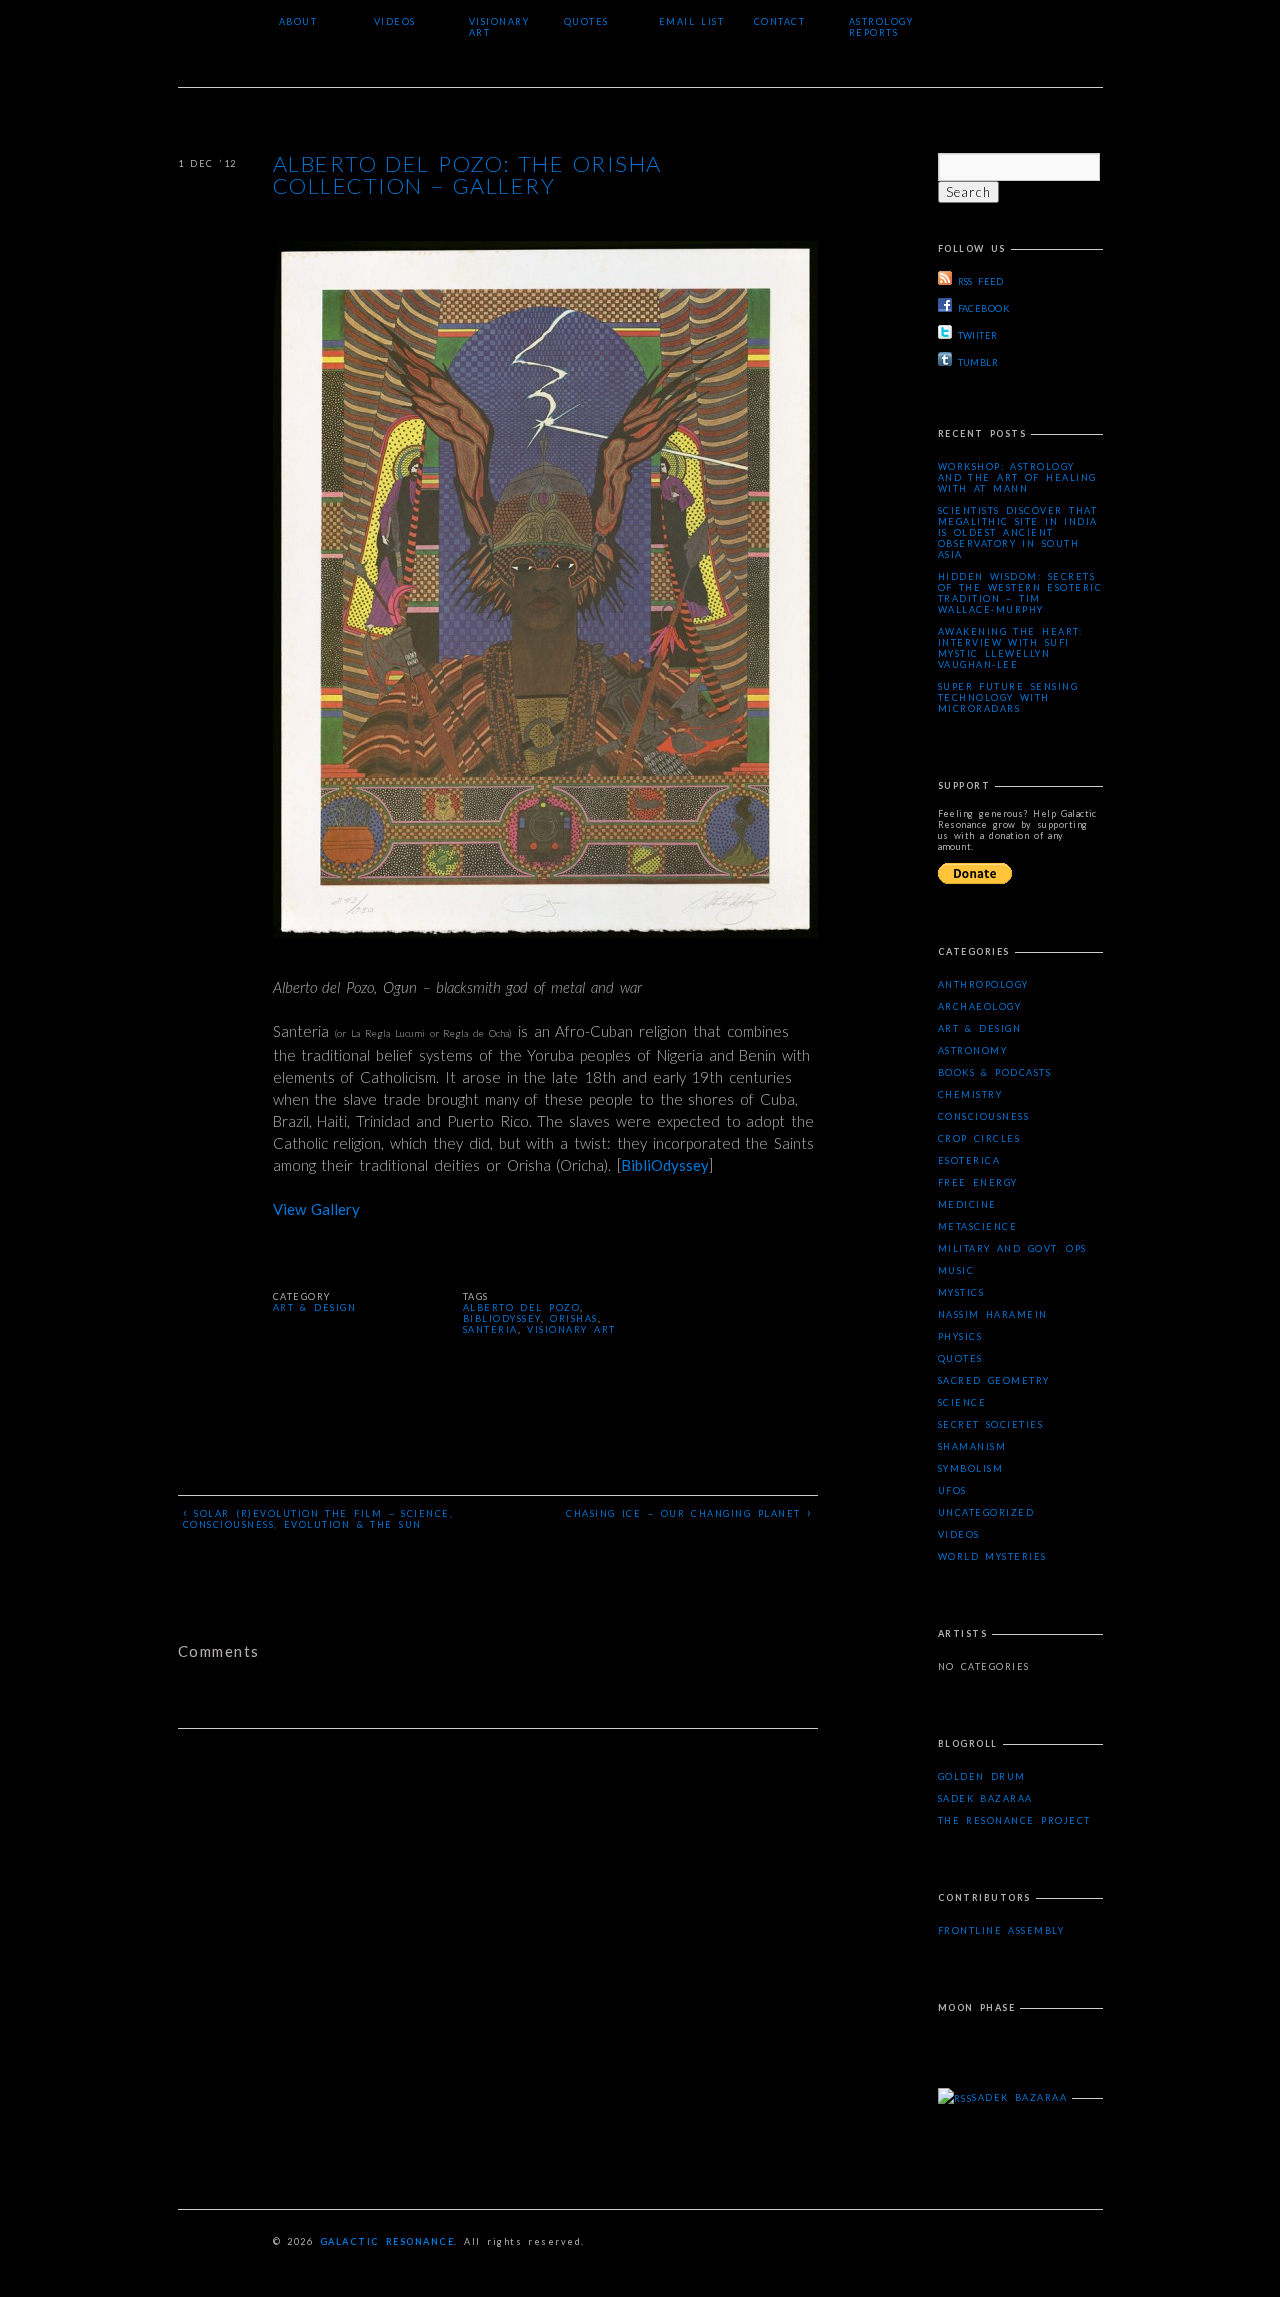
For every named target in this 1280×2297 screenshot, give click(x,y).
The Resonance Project (1014, 1820)
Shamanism (972, 1446)
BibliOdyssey (665, 1165)
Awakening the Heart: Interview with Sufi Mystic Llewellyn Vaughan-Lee (1010, 648)
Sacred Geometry (994, 1380)
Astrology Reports (881, 27)
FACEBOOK (984, 308)
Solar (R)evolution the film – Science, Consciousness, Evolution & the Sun (318, 1517)
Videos (395, 21)
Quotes (586, 21)
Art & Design (315, 1307)
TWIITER (978, 335)
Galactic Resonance (387, 2241)
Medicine (967, 1204)
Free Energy (978, 1182)
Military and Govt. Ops (1012, 1248)
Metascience (978, 1226)
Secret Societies (991, 1424)
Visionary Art (499, 27)
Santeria (490, 1329)
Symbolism (971, 1468)
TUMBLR (978, 362)
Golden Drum (982, 1776)
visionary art (571, 1329)
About (298, 21)
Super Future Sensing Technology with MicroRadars (1008, 697)
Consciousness (984, 1116)
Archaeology (980, 1006)
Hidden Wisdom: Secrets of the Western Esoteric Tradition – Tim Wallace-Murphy (1020, 593)
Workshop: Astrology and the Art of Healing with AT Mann (1017, 477)
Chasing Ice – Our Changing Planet (689, 1512)
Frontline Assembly (1001, 1930)
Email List (692, 21)
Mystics (961, 1292)
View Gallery (317, 1209)
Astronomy (973, 1050)
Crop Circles (979, 1138)
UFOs (952, 1490)
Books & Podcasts (995, 1072)
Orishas (574, 1318)
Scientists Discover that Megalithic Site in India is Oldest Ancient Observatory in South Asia (1018, 532)
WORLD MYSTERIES (992, 1556)
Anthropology (983, 984)
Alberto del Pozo (522, 1307)
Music (956, 1270)
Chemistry (970, 1094)
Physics (960, 1336)
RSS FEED (981, 281)
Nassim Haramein (993, 1314)
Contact (780, 21)
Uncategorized (986, 1512)
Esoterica (969, 1160)
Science (962, 1402)
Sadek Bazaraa (985, 1798)
